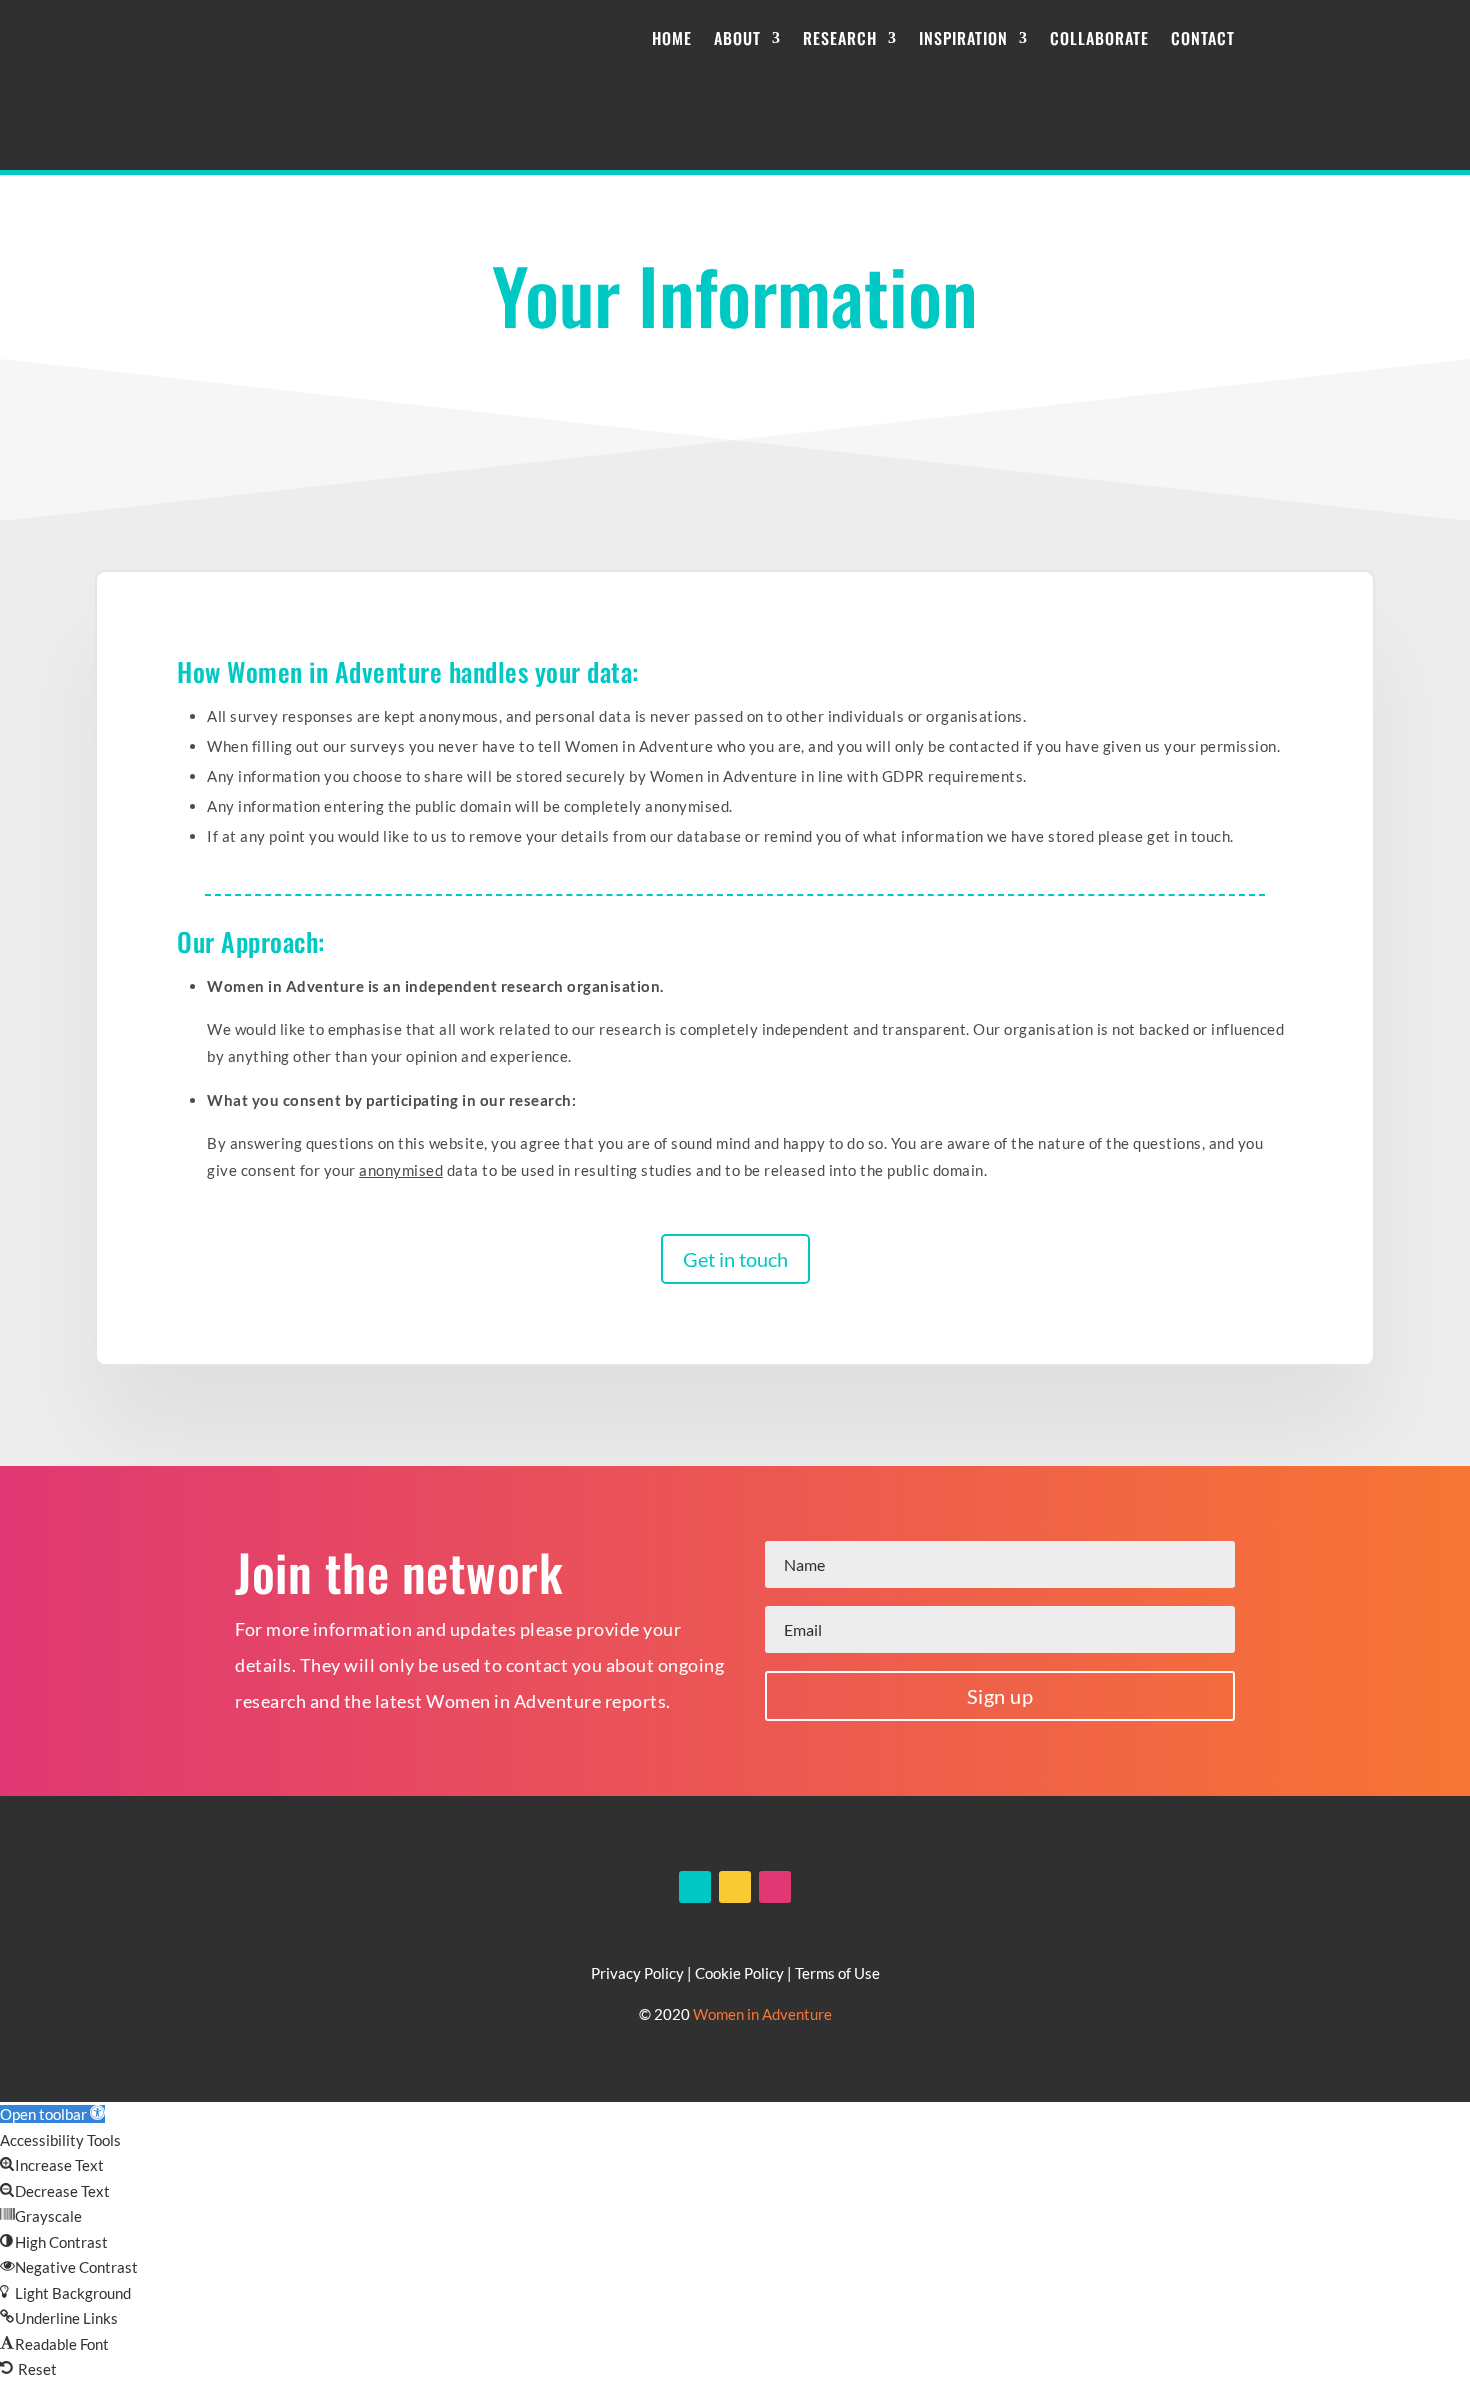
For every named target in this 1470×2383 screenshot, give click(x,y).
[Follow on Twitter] (735, 1887)
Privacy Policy (637, 1973)
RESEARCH (840, 38)
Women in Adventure (762, 2014)
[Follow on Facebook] (695, 1887)
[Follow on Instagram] (775, 1887)
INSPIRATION (963, 38)
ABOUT (737, 38)
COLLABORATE (1099, 38)
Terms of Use (837, 1973)
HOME (672, 38)
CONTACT (1203, 38)
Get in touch (735, 1259)
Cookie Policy (739, 1973)
